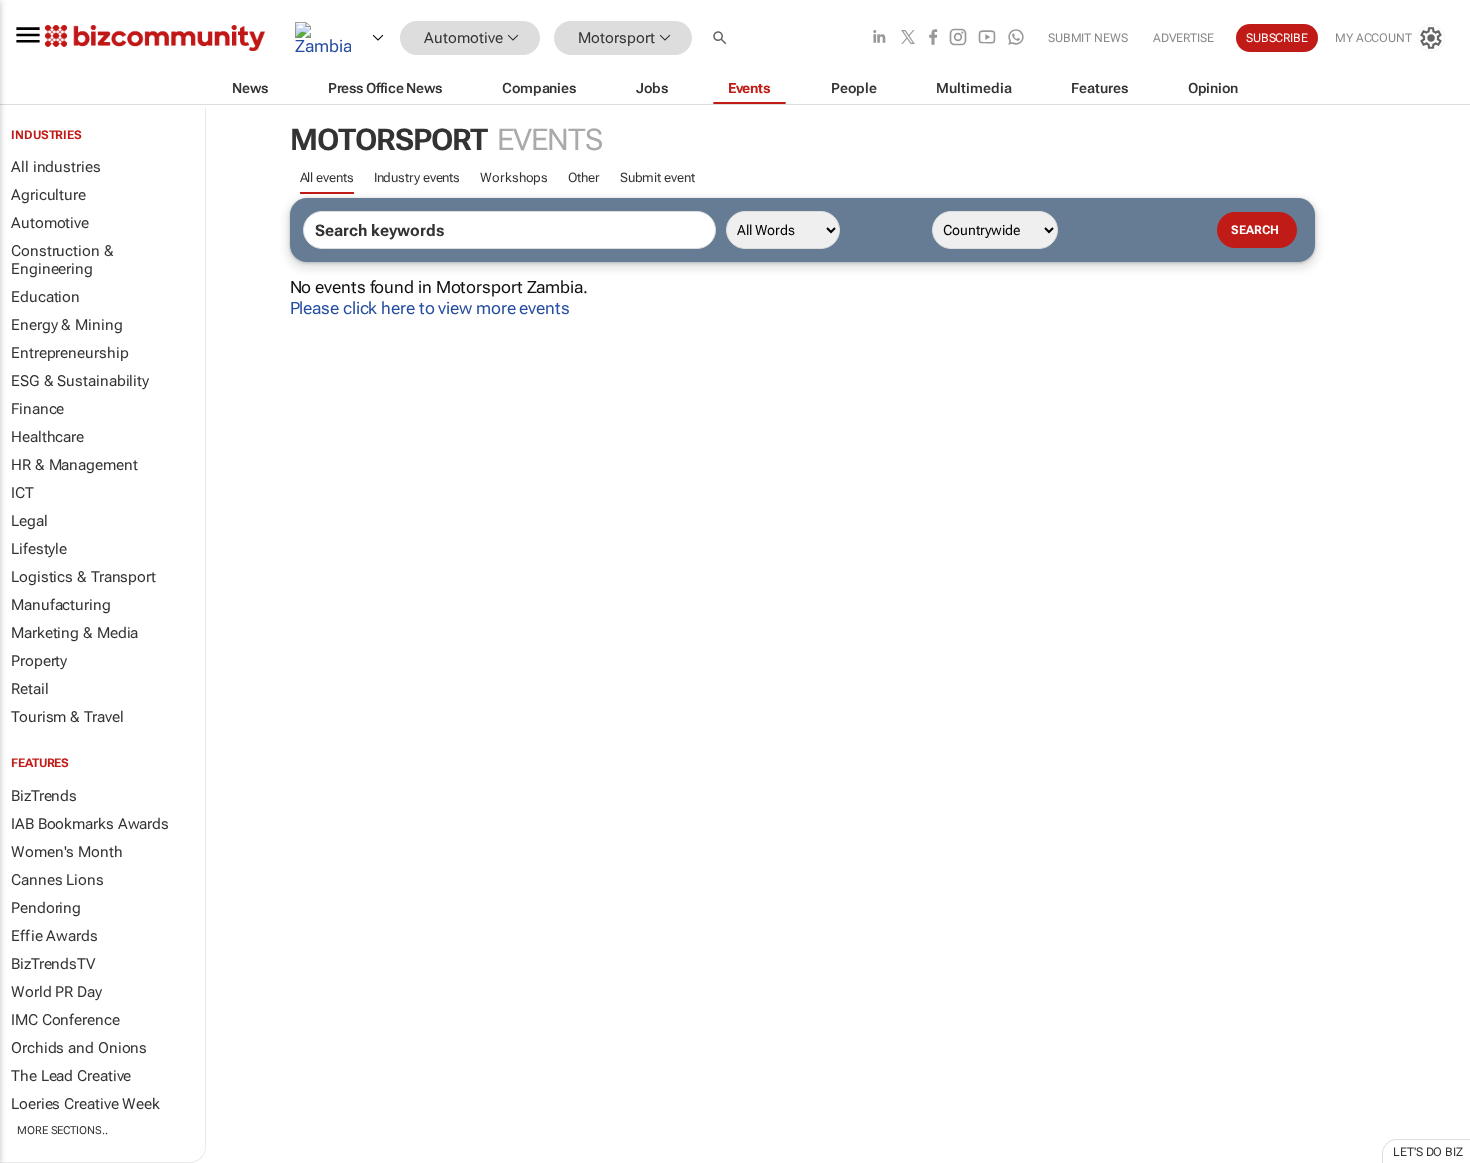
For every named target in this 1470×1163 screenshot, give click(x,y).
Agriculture (48, 195)
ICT (22, 493)
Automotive (50, 223)
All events (327, 177)
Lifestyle (39, 549)
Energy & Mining (67, 325)
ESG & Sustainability (80, 381)
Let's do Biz (1428, 1152)
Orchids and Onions (79, 1048)
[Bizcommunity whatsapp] (1016, 38)
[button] (722, 38)
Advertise (1183, 38)
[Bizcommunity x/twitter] (908, 38)
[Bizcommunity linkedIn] (879, 38)
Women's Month (67, 852)
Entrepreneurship (69, 353)
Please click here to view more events (430, 308)
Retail (29, 689)
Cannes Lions (57, 880)
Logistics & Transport (83, 577)
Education (45, 297)
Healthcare (47, 437)
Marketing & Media (74, 633)
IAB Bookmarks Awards (90, 824)
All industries (56, 167)
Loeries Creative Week (85, 1104)
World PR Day (56, 992)
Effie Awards (54, 936)
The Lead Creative (71, 1076)
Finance (37, 409)
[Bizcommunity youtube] (987, 38)
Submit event (657, 177)
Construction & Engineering (62, 260)
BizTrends (44, 796)
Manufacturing (61, 605)
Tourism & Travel (67, 717)
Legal (29, 521)
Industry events (417, 177)
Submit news (1088, 38)
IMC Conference (65, 1020)
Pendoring (46, 908)
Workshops (514, 177)
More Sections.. (62, 1130)
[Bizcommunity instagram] (958, 38)
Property (39, 661)
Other (584, 177)
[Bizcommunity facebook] (933, 38)
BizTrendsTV (53, 964)
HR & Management (74, 465)
